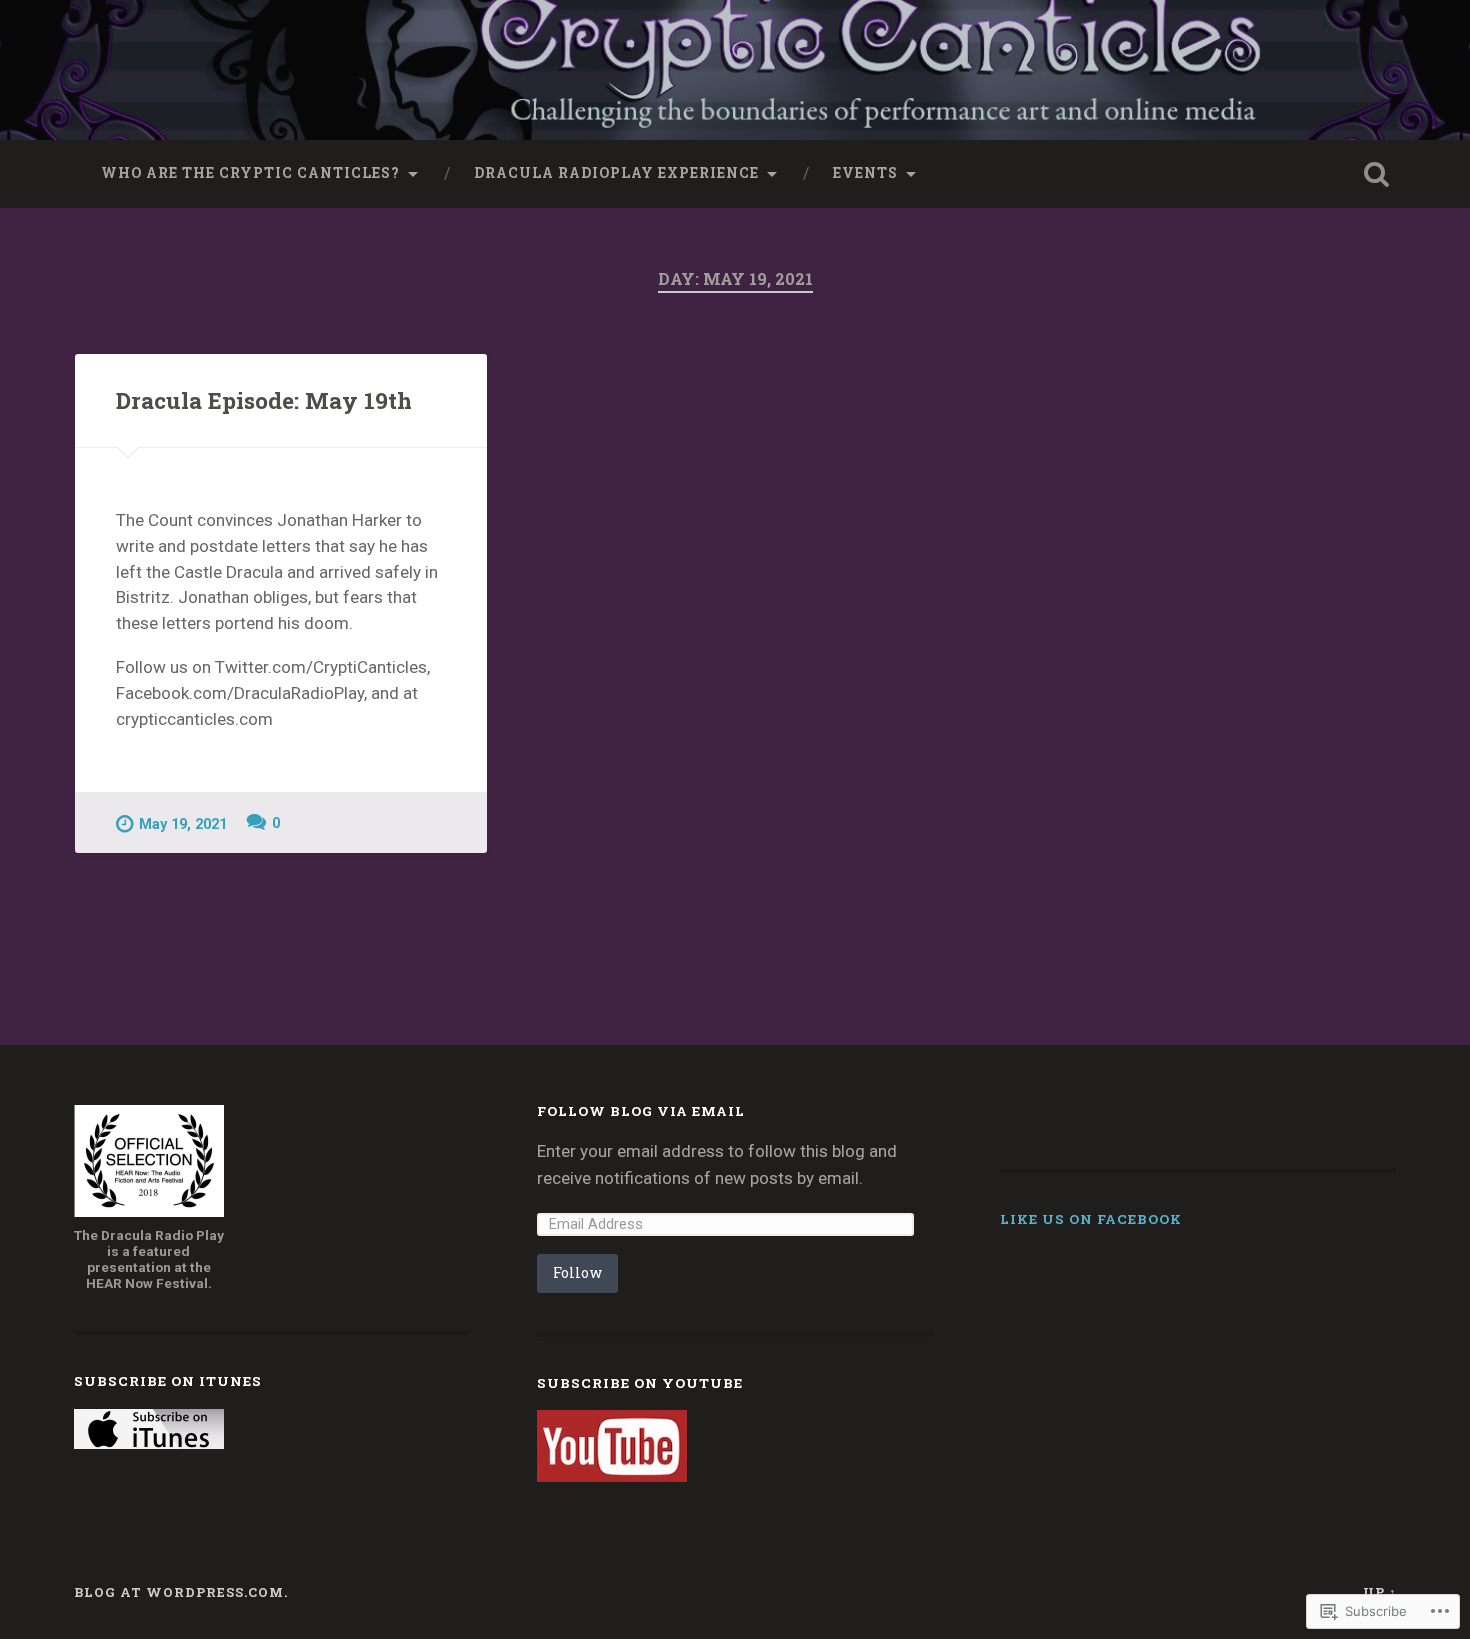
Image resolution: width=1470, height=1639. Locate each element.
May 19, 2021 (183, 824)
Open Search (1377, 174)
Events (865, 173)
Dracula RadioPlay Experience (616, 173)
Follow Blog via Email (641, 1111)
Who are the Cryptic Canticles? (250, 173)
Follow (577, 1272)
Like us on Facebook (1091, 1219)
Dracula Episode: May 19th (264, 400)
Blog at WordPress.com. (181, 1592)
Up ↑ (1380, 1592)
